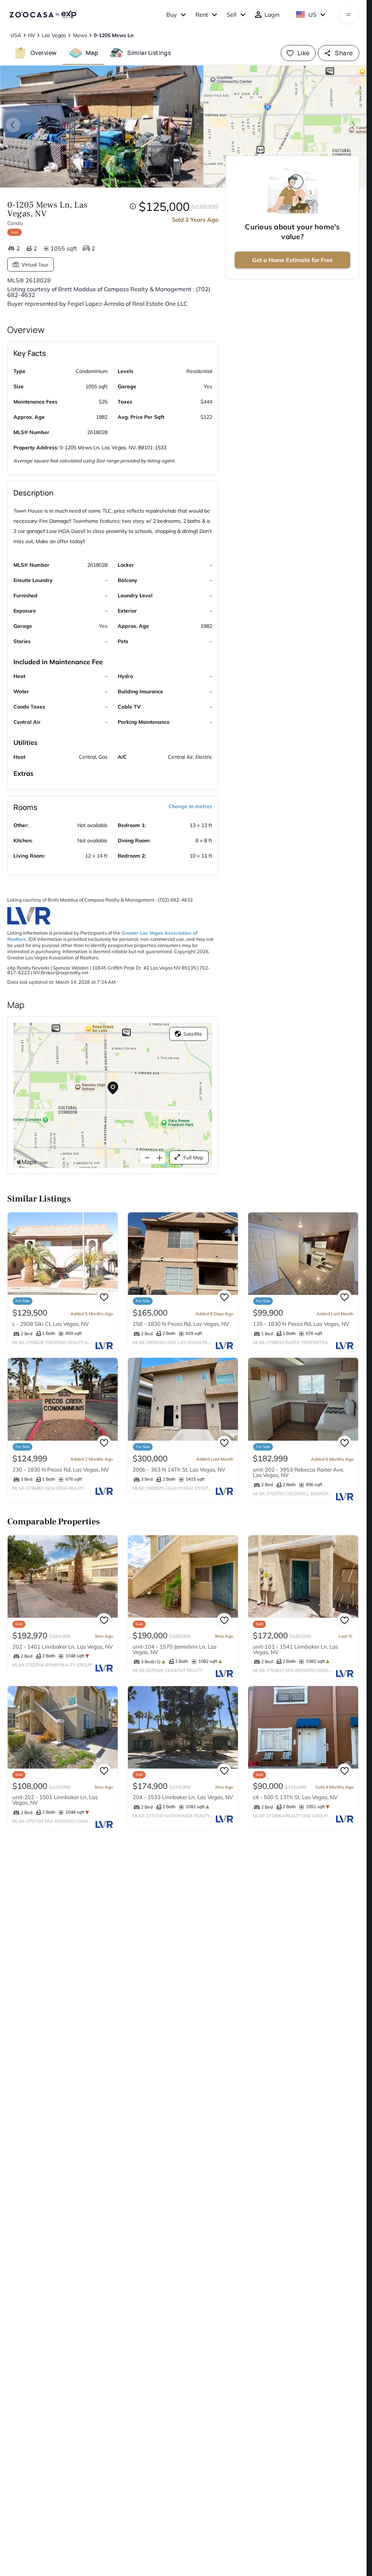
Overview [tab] (44, 53)
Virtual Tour (35, 265)
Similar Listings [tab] (149, 53)
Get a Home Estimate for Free (292, 260)
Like (304, 53)
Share (344, 53)
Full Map (193, 1157)
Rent (202, 15)
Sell (232, 15)
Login (272, 15)
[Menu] (349, 15)
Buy (172, 15)
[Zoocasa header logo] (43, 15)
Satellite (193, 1034)
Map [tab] (92, 53)
